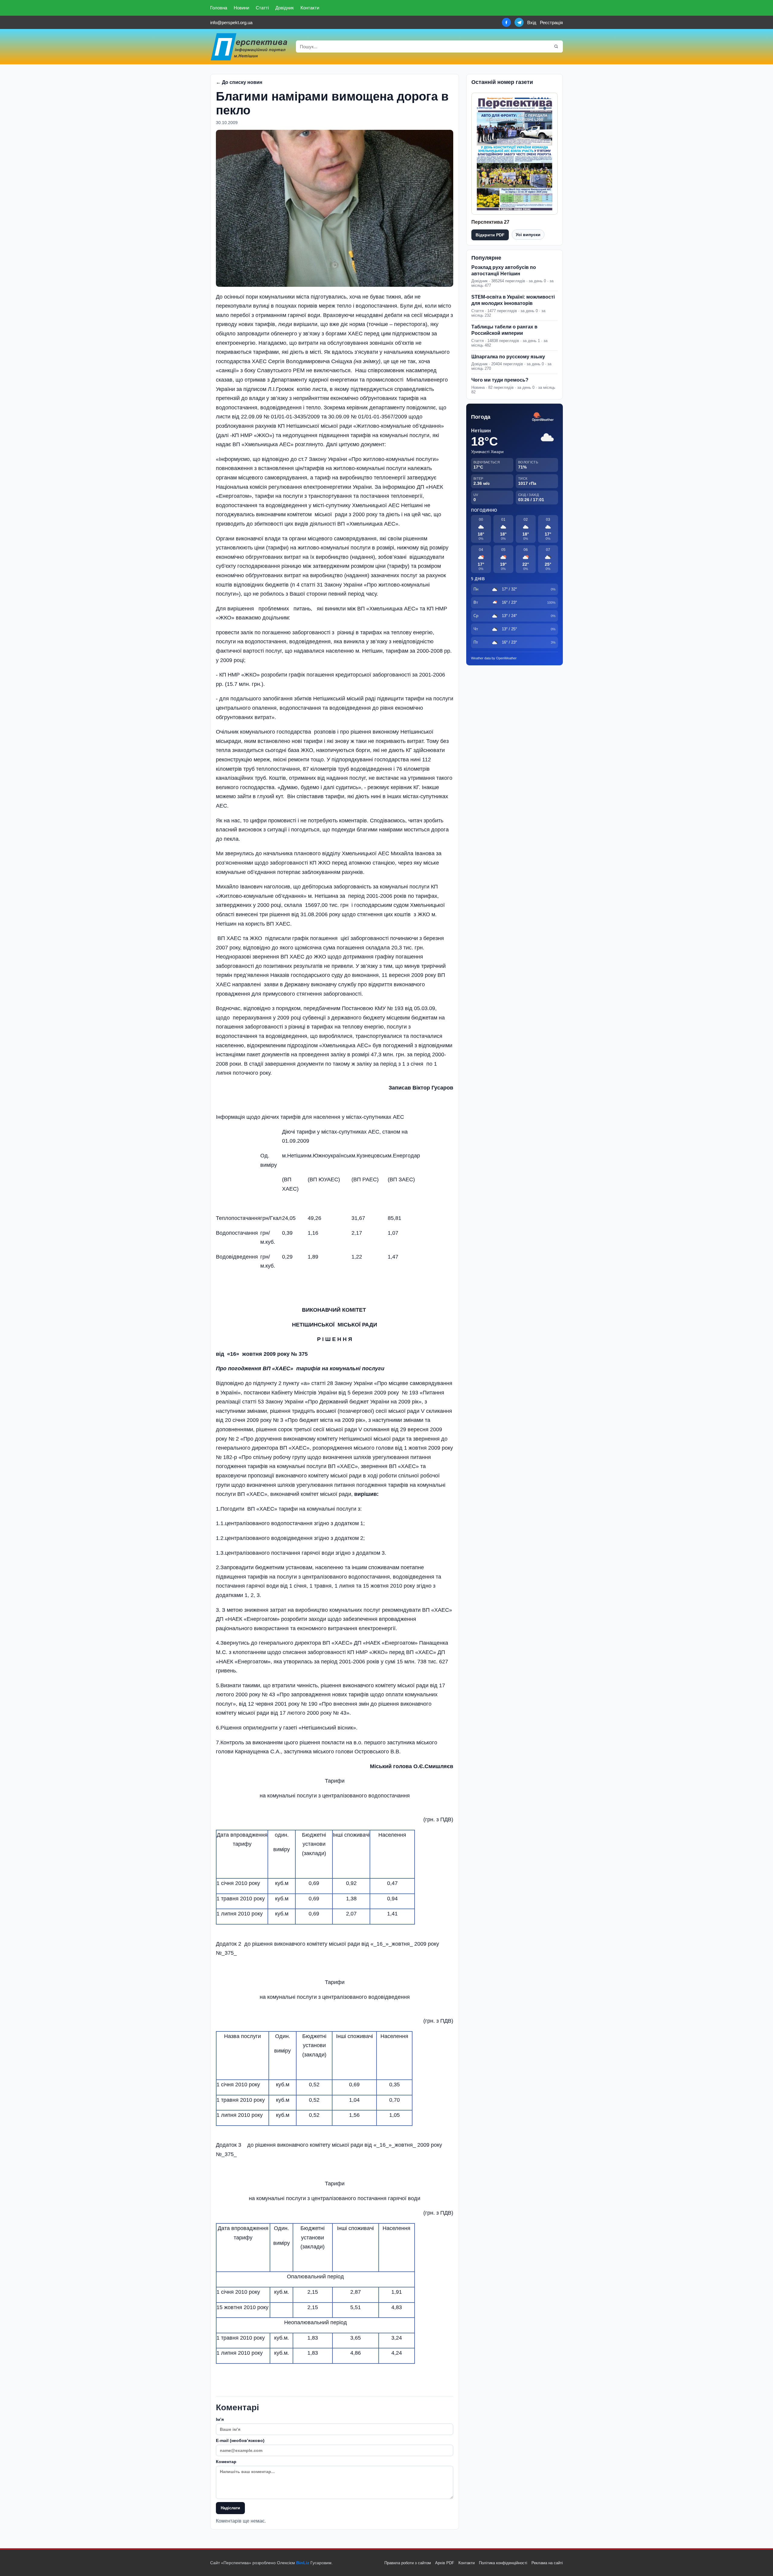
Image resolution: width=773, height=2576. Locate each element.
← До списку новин (239, 82)
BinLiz (303, 2563)
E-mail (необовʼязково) (240, 2440)
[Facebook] (506, 22)
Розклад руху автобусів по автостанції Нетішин (504, 270)
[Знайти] (556, 46)
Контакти (310, 8)
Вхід (532, 22)
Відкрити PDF (490, 235)
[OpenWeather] (543, 417)
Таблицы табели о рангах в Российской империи (504, 330)
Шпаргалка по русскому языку (508, 357)
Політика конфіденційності (503, 2563)
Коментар (226, 2462)
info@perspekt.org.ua (231, 22)
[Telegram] (519, 22)
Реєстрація (551, 22)
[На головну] (249, 47)
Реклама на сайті (547, 2563)
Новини (241, 8)
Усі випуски (528, 235)
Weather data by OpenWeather (494, 658)
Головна (219, 8)
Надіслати (230, 2508)
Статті (262, 8)
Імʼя (220, 2419)
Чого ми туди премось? (500, 380)
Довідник (285, 8)
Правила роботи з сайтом (408, 2563)
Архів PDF (445, 2563)
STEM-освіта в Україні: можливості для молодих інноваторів (513, 300)
